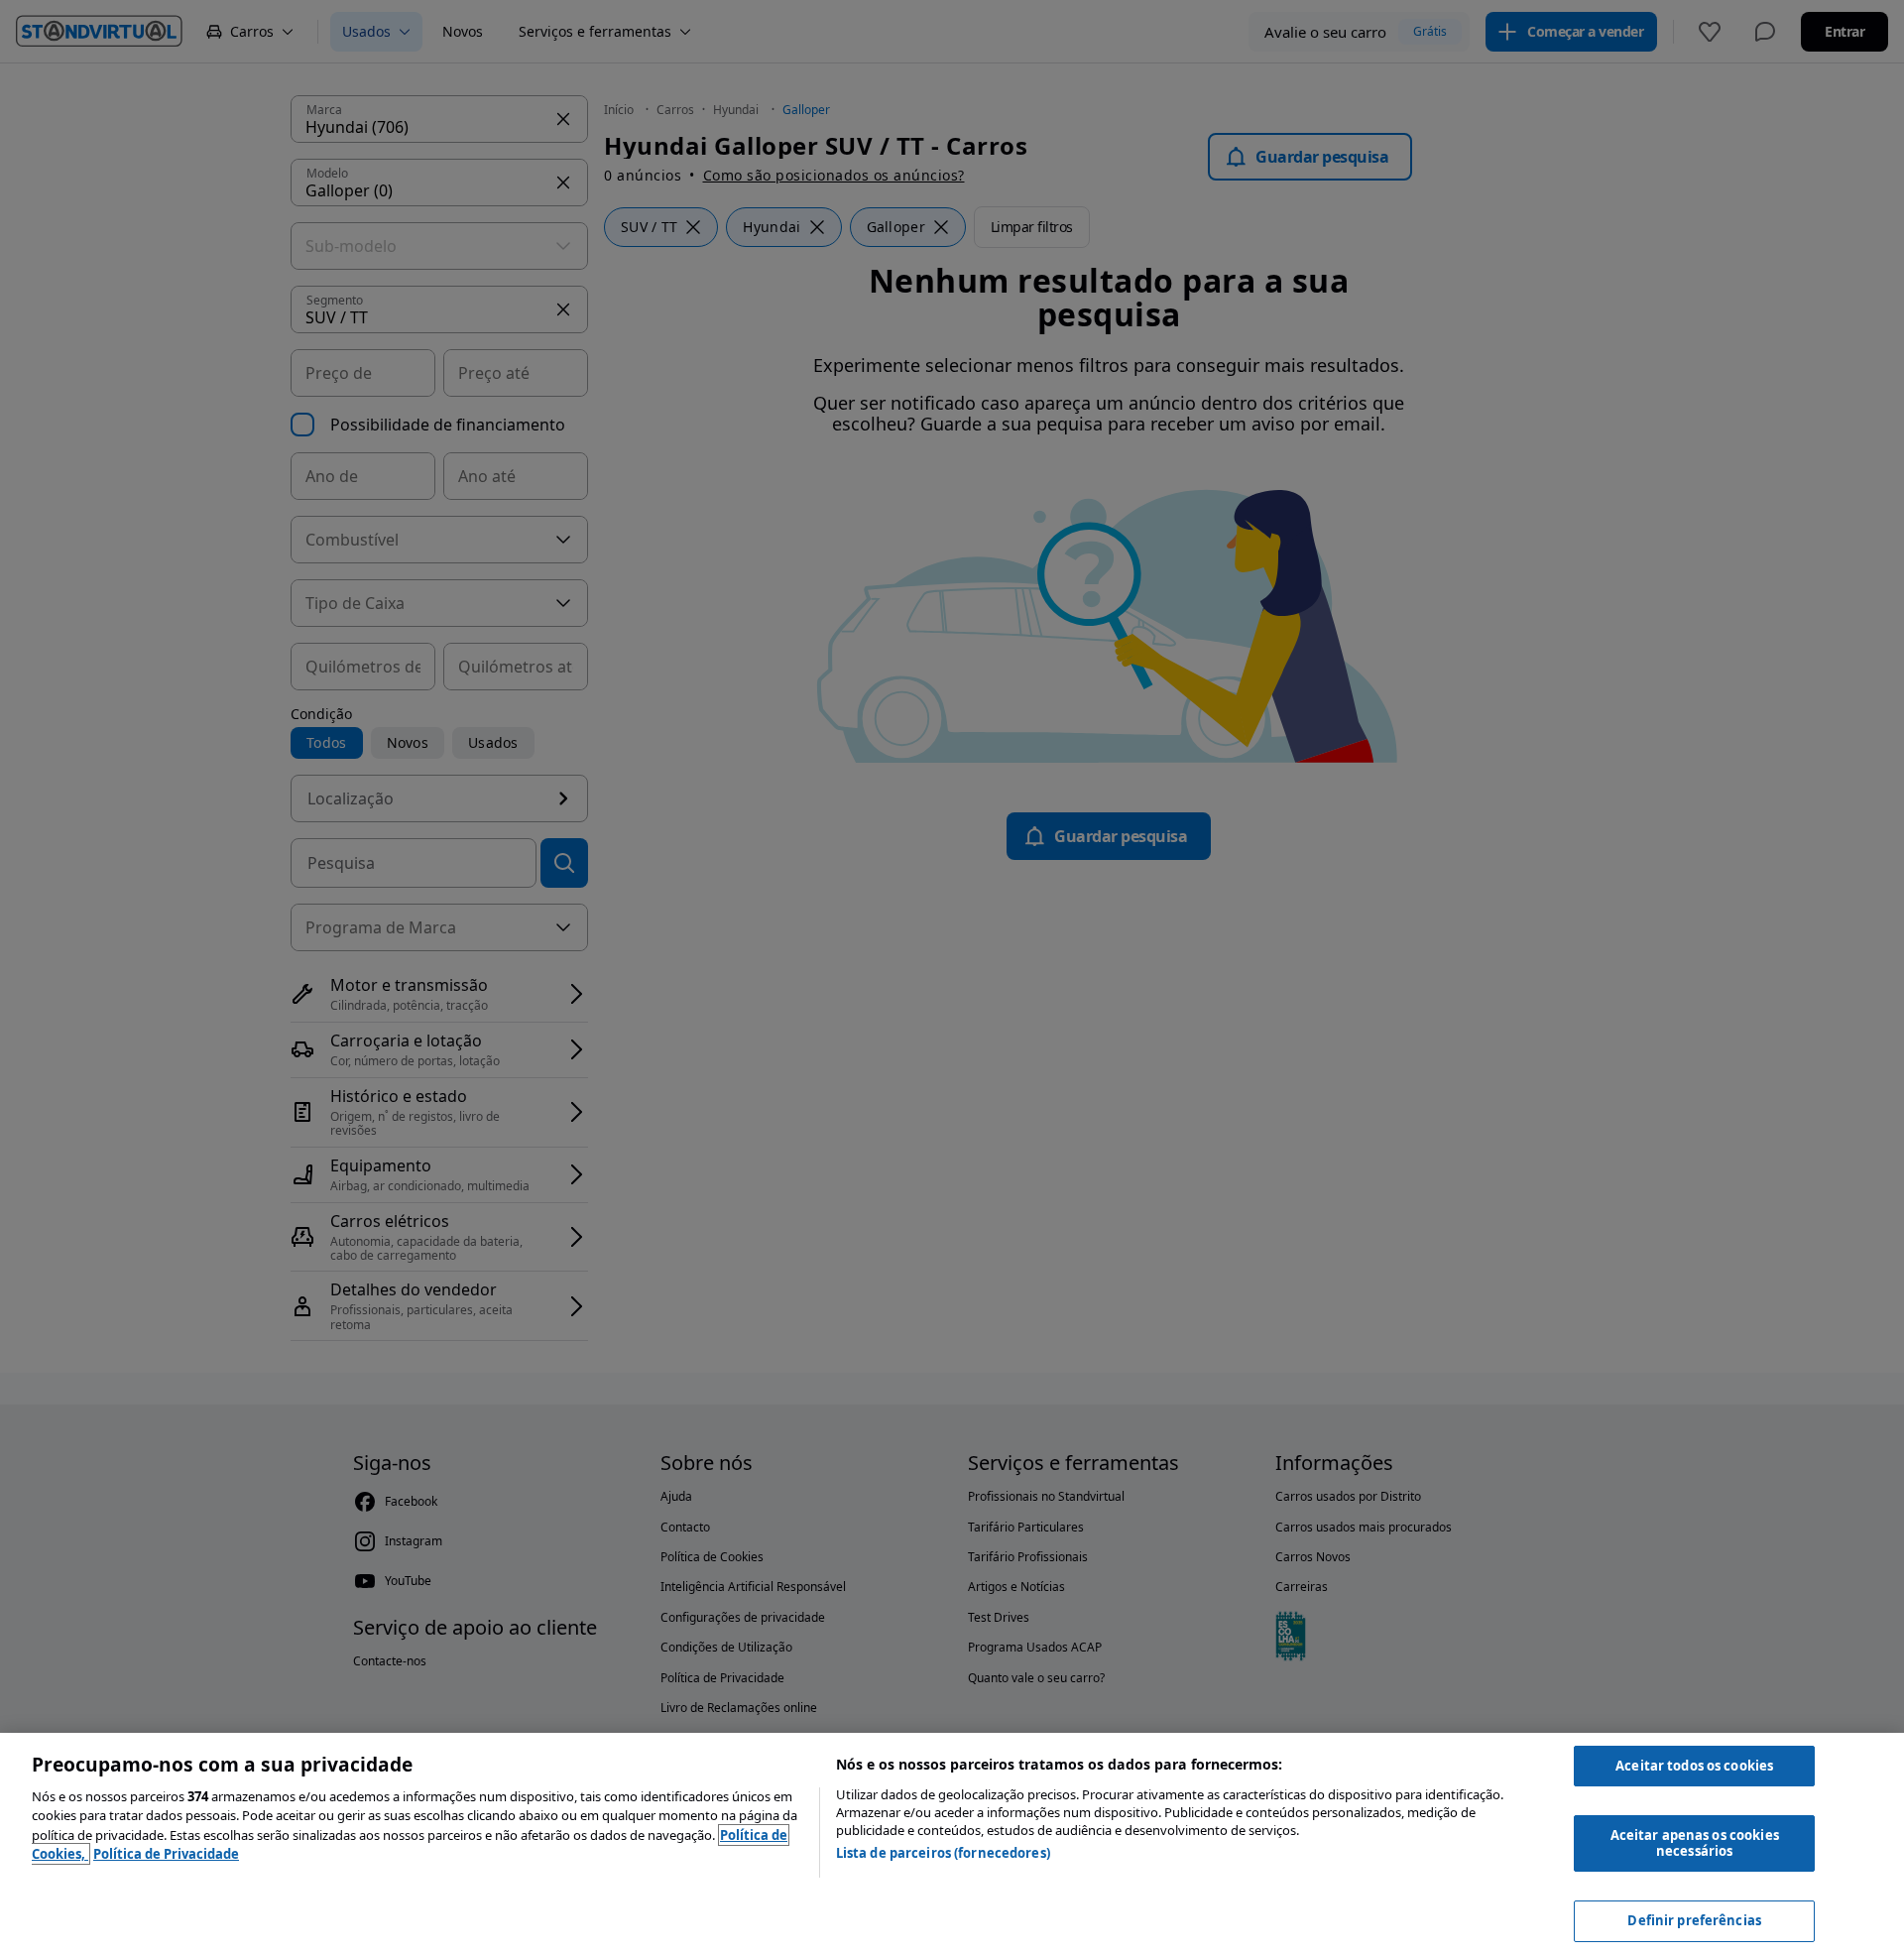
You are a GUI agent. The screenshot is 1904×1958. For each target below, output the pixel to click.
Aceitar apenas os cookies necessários (1695, 1843)
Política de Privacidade (166, 1854)
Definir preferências (1694, 1920)
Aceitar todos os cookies (1694, 1766)
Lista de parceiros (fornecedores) (943, 1853)
